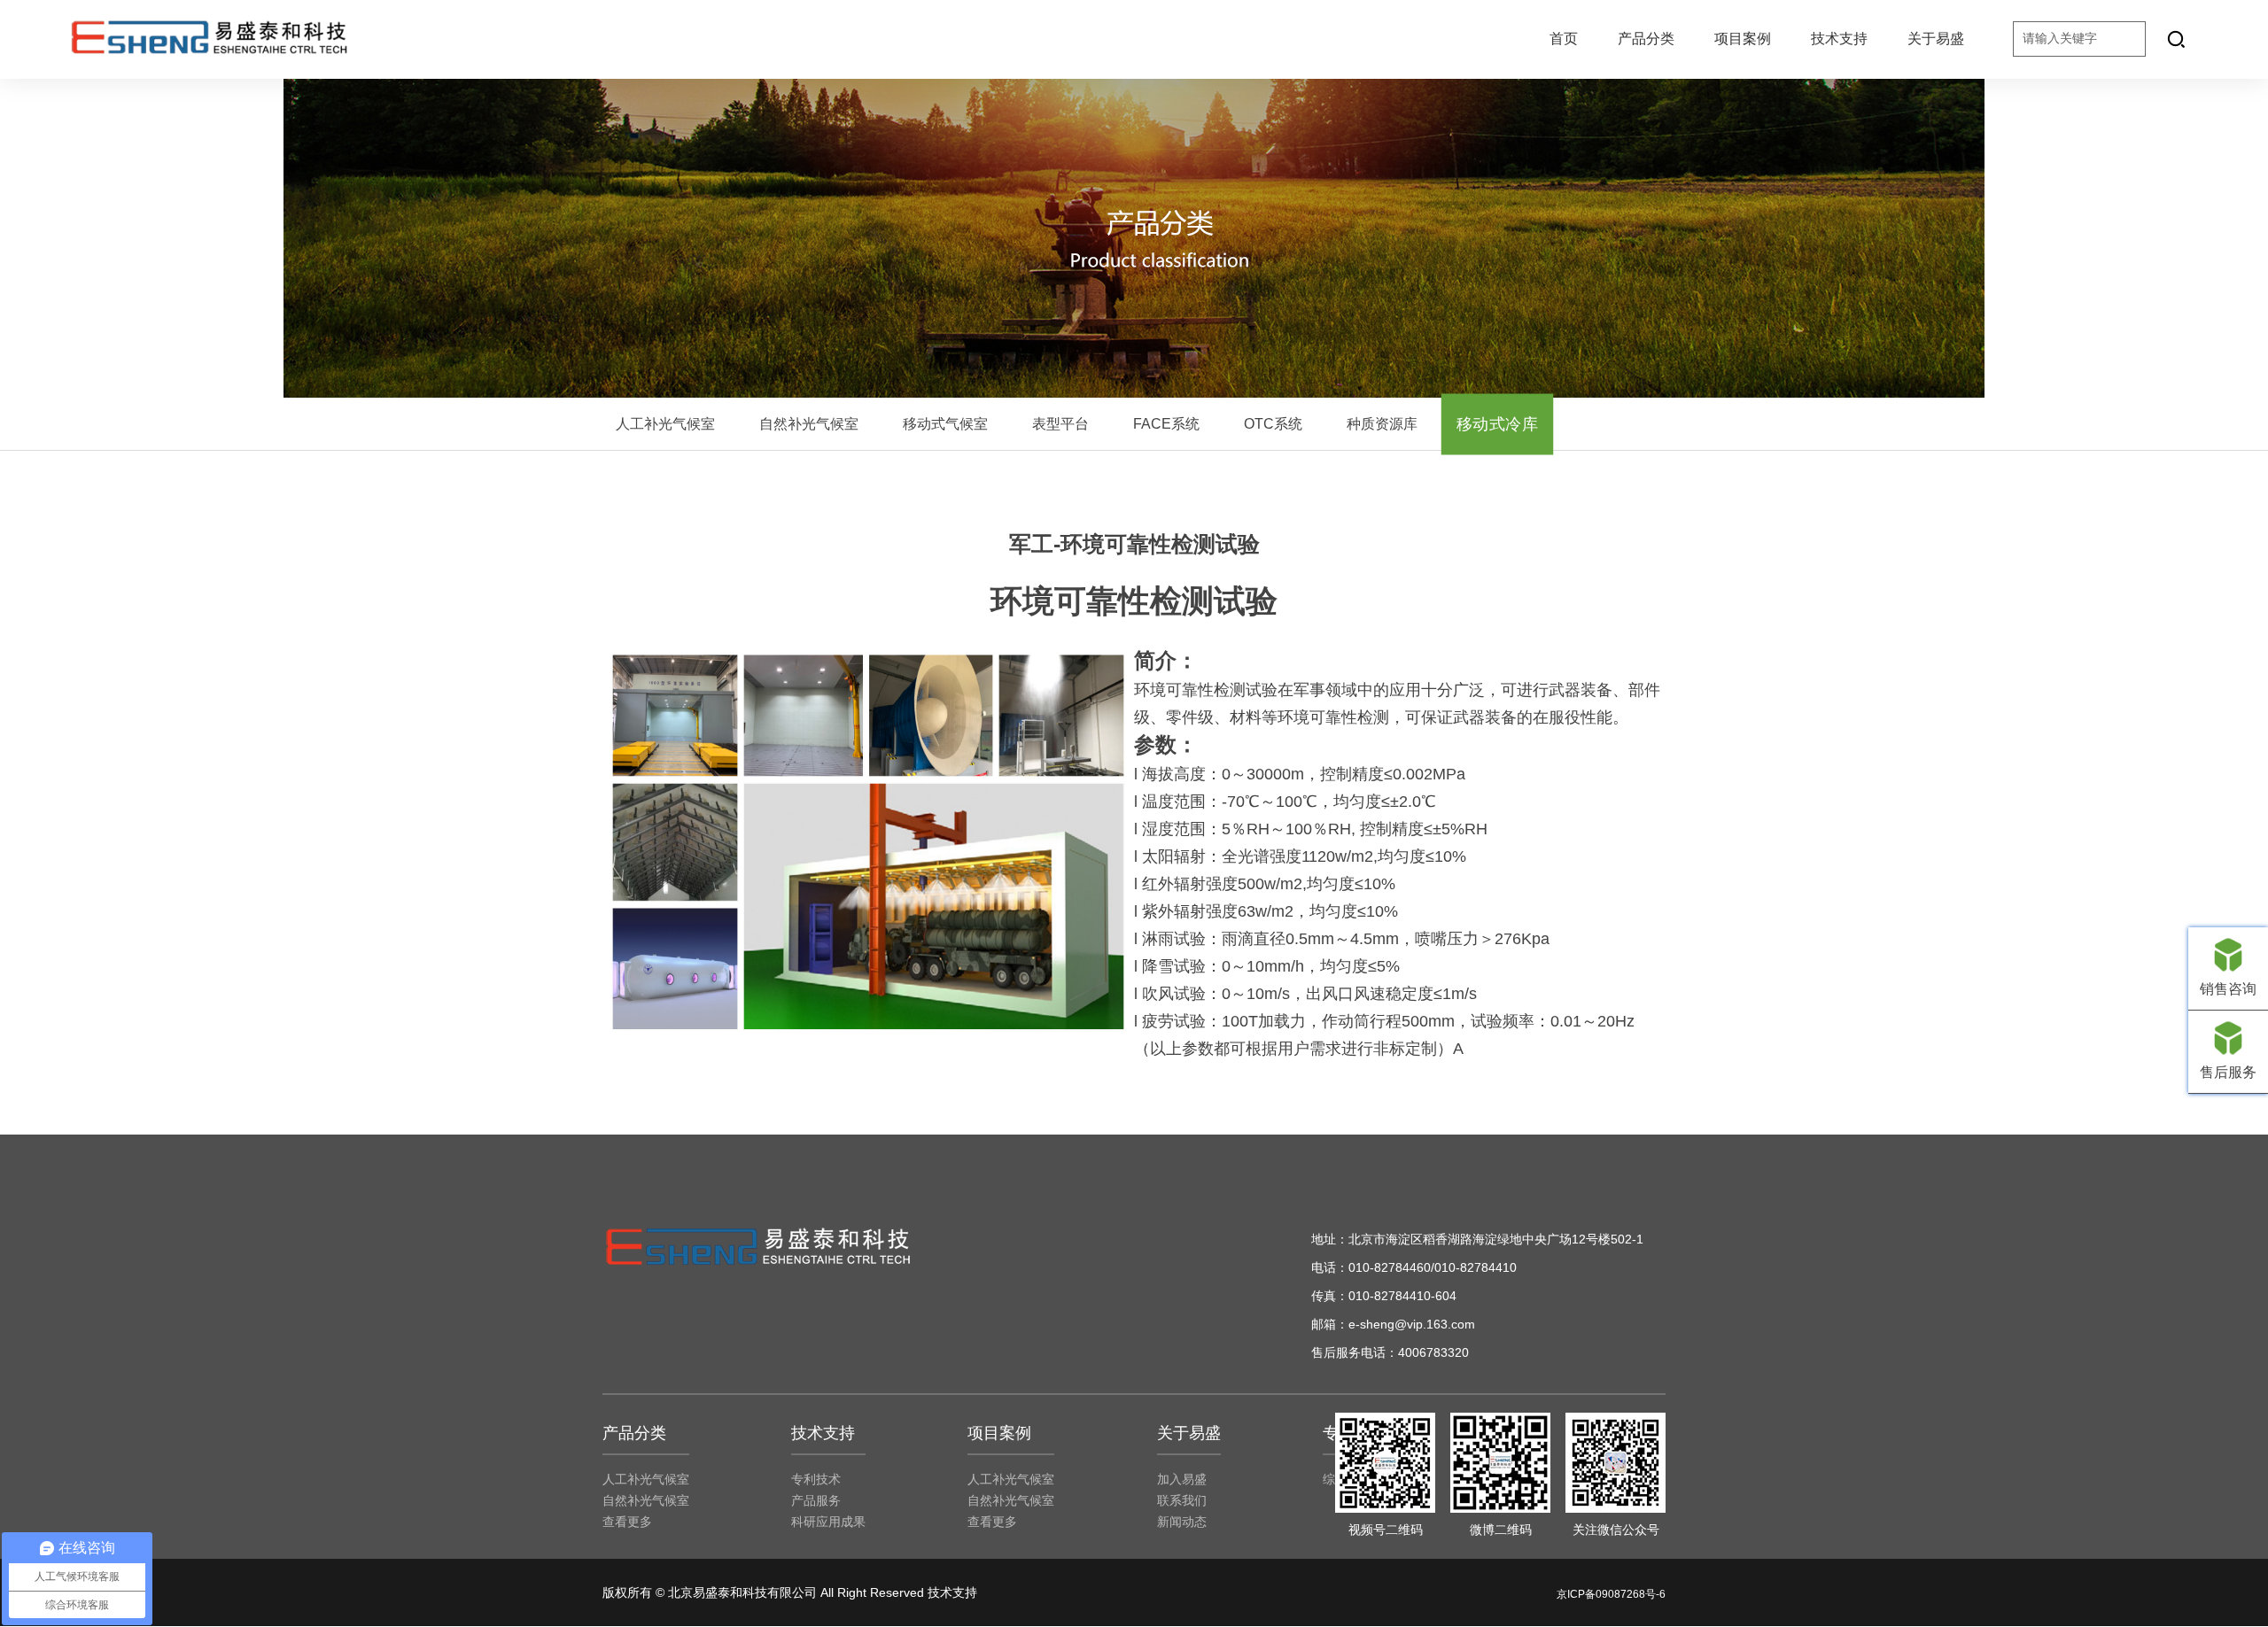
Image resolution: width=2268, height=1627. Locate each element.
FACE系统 (1166, 424)
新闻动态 (1182, 1522)
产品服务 (816, 1500)
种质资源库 (1382, 424)
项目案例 (1743, 39)
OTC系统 (1273, 424)
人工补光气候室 (665, 424)
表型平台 (1060, 424)
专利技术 (816, 1479)
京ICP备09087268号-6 (1611, 1594)
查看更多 (627, 1522)
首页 (1564, 39)
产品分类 (1646, 39)
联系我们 (1182, 1500)
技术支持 (1839, 39)
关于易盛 (1936, 39)
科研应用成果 (828, 1522)
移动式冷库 (1497, 424)
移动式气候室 (945, 424)
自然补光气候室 (809, 424)
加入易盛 (1182, 1479)
